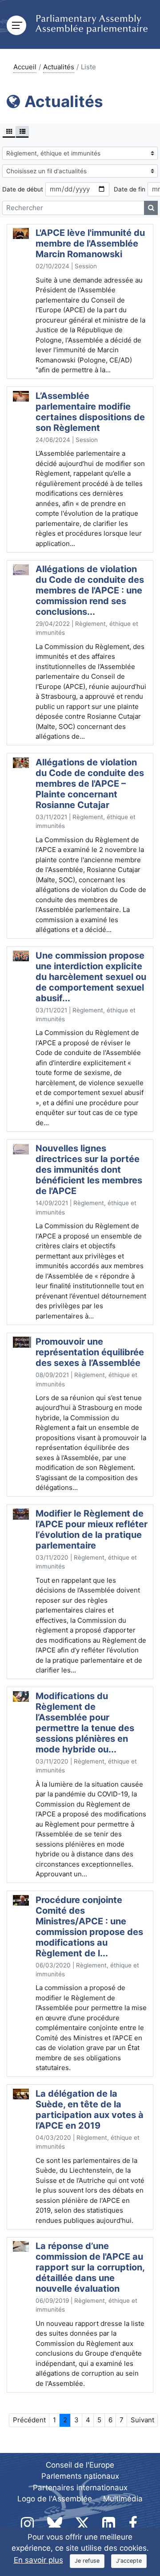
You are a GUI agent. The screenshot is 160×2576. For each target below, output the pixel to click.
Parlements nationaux (80, 2476)
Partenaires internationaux (80, 2488)
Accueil (25, 67)
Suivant (142, 2420)
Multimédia (123, 2499)
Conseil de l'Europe (80, 2465)
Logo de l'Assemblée (55, 2499)
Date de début (23, 189)
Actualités (59, 67)
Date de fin (130, 189)
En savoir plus (38, 2560)
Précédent (29, 2420)
